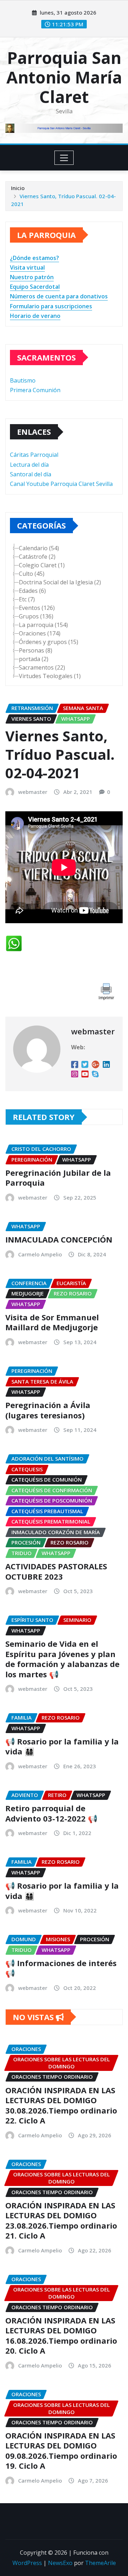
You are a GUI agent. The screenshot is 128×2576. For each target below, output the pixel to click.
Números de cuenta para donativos (59, 296)
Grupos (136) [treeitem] (36, 616)
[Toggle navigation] (64, 158)
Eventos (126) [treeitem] (37, 608)
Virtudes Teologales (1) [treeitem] (50, 676)
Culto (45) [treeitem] (32, 574)
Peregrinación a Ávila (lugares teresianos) (48, 1410)
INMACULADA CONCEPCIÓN (59, 1239)
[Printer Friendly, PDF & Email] (106, 991)
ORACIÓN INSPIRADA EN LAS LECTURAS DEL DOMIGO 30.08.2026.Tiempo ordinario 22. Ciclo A (61, 2105)
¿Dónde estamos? (34, 258)
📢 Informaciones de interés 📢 (61, 1968)
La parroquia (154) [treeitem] (43, 625)
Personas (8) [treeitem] (36, 650)
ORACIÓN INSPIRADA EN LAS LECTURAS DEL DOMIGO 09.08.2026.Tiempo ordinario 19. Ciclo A (61, 2451)
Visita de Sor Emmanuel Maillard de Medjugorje (52, 1322)
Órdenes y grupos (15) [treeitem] (49, 642)
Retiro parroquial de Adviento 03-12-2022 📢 (51, 1813)
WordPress (27, 2563)
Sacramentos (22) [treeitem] (42, 667)
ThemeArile (100, 2563)
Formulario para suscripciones (51, 306)
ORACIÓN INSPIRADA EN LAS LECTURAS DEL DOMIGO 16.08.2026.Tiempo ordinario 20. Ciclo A (61, 2336)
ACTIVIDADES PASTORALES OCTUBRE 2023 (56, 1571)
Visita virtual (27, 267)
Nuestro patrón (32, 277)
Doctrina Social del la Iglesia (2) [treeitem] (60, 582)
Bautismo (23, 380)
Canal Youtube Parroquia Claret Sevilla (61, 484)
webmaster (33, 792)
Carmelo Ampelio (40, 1254)
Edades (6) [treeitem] (32, 591)
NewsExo (60, 2563)
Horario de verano (35, 316)
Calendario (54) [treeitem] (39, 548)
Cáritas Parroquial (34, 455)
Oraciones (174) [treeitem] (40, 633)
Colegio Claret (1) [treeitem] (42, 565)
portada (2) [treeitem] (34, 659)
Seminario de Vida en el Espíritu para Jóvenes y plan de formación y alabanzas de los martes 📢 (62, 1659)
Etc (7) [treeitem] (27, 599)
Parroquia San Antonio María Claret (64, 77)
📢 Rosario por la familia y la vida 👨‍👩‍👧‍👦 (62, 1746)
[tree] (64, 612)
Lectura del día (29, 465)
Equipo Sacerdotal (35, 287)
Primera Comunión (35, 390)
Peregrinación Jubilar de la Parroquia (58, 1178)
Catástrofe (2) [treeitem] (37, 557)
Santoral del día (31, 474)
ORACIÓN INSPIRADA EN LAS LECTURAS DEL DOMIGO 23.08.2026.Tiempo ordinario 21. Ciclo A (61, 2220)
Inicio (18, 188)
